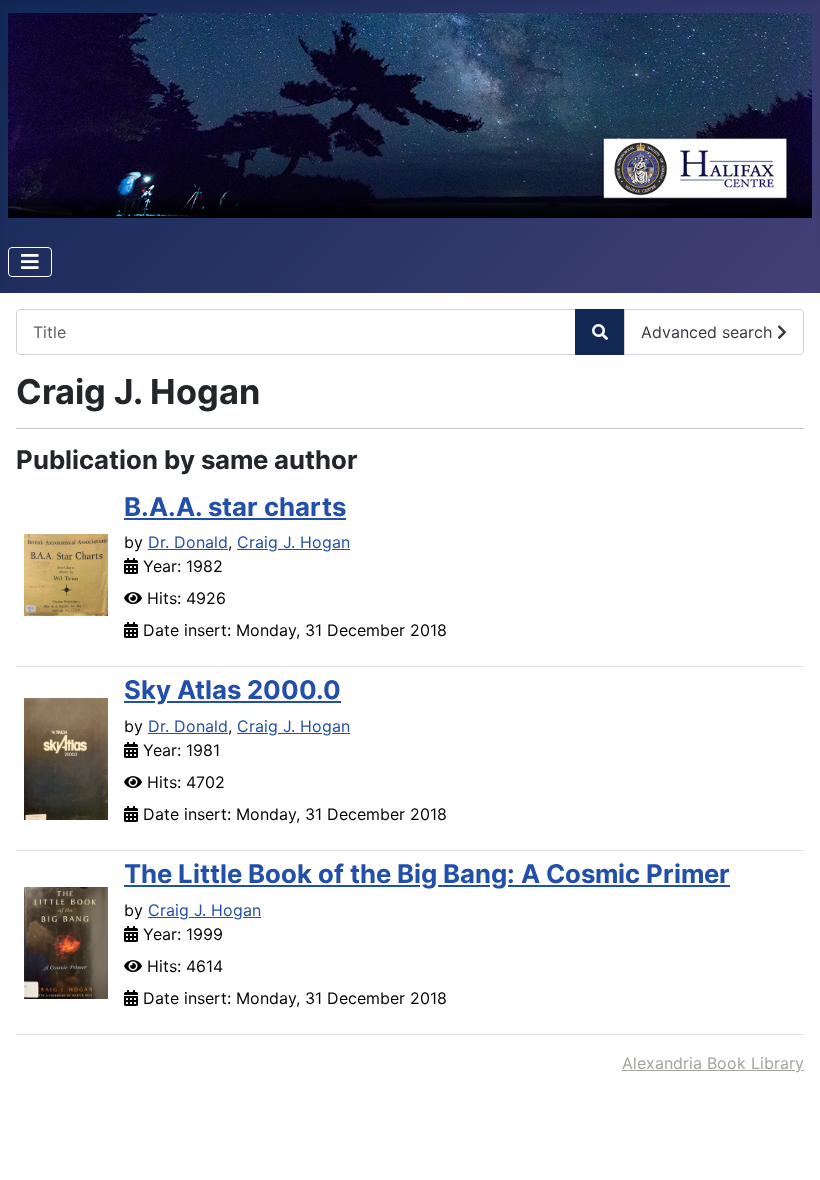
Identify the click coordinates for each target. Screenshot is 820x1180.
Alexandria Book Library (713, 1063)
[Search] (600, 331)
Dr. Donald (188, 542)
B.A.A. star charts (235, 506)
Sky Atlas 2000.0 (232, 689)
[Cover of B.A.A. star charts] (66, 573)
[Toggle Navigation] (30, 262)
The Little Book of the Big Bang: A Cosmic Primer (427, 873)
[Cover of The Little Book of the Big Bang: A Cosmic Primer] (66, 941)
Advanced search (709, 332)
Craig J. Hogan (293, 542)
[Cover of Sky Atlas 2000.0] (66, 757)
